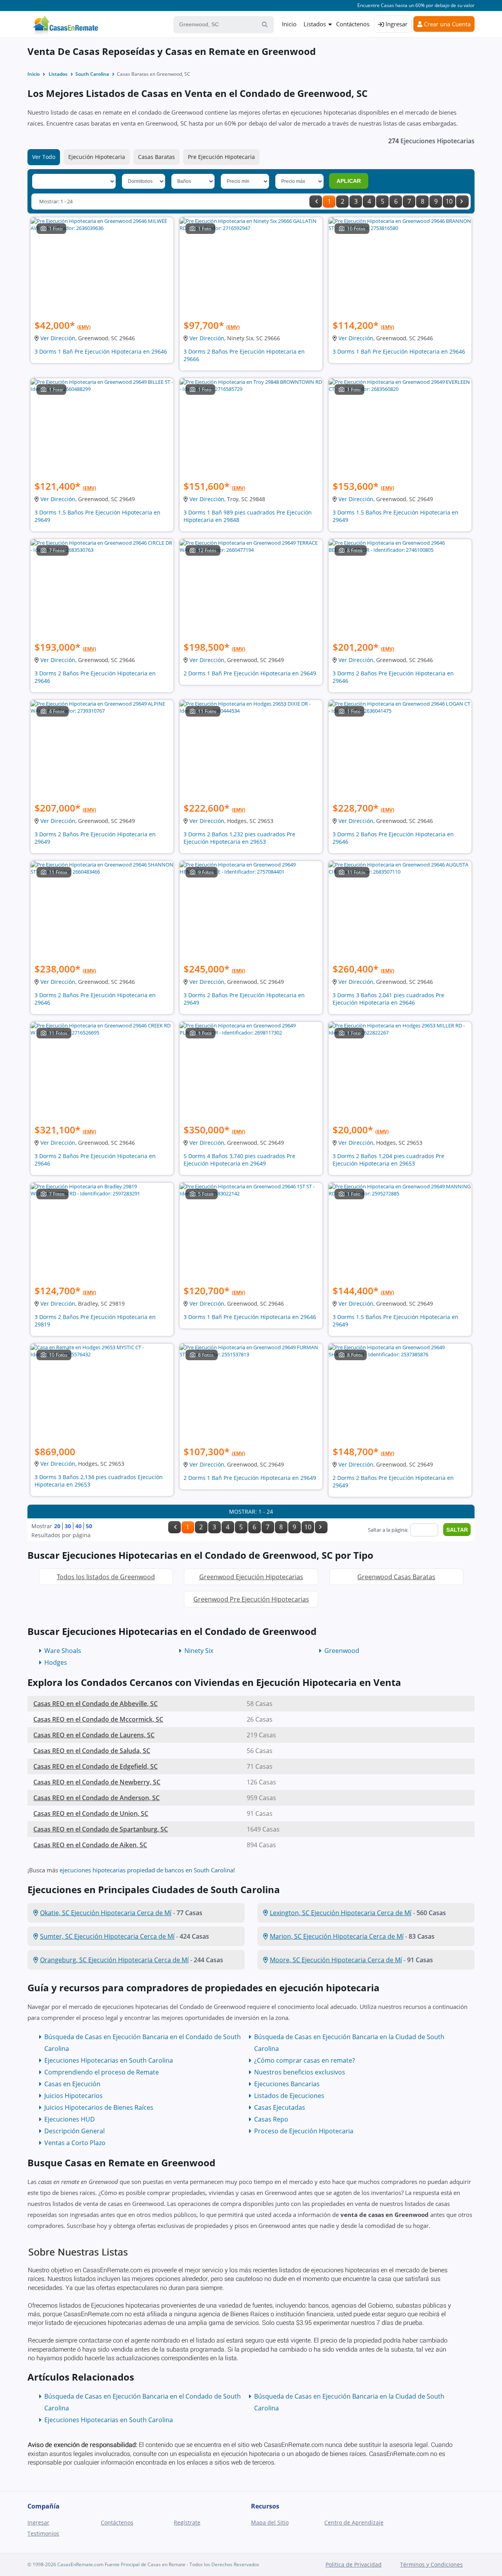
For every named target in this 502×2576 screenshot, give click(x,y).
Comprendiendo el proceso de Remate (102, 2072)
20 (57, 1526)
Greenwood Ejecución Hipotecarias (251, 1577)
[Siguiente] (462, 202)
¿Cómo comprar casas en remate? (305, 2060)
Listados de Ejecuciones (289, 2096)
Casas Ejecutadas (280, 2107)
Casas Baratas (156, 157)
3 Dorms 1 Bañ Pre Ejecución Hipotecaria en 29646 (101, 351)
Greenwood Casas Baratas (396, 1577)
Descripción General (75, 2131)
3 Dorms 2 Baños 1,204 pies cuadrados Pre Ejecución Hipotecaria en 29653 (388, 1160)
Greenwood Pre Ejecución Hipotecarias (251, 1599)
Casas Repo (271, 2119)
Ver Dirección (58, 338)
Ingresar (396, 24)
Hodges (56, 1662)
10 (449, 201)
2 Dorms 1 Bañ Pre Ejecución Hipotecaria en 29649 (250, 673)
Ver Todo (44, 157)
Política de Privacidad (354, 2564)
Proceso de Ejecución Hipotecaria (304, 2131)
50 (89, 1526)
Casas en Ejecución (72, 2084)
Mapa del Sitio (270, 2522)
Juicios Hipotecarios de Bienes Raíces (99, 2107)
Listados (315, 24)
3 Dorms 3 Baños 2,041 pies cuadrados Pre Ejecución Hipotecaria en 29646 (388, 999)
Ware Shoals (63, 1651)
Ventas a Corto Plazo (75, 2143)
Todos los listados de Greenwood (106, 1577)
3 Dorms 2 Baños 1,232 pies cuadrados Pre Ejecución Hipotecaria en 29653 (239, 838)
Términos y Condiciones (431, 2564)
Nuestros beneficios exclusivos (300, 2072)
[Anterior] (316, 202)
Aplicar (349, 181)
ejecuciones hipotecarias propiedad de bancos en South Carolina (146, 1870)
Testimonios (43, 2533)
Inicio (289, 24)
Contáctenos (353, 24)
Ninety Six (199, 1651)
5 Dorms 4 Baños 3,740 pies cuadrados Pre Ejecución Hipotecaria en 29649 (239, 1160)
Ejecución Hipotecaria (97, 157)
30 (68, 1526)
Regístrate (187, 2522)
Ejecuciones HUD (70, 2119)
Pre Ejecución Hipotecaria (221, 157)
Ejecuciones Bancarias (287, 2084)
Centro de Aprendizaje (354, 2522)
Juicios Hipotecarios (74, 2096)
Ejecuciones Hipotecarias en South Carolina (109, 2060)
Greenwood (342, 1651)
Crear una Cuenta (447, 24)
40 (78, 1526)
